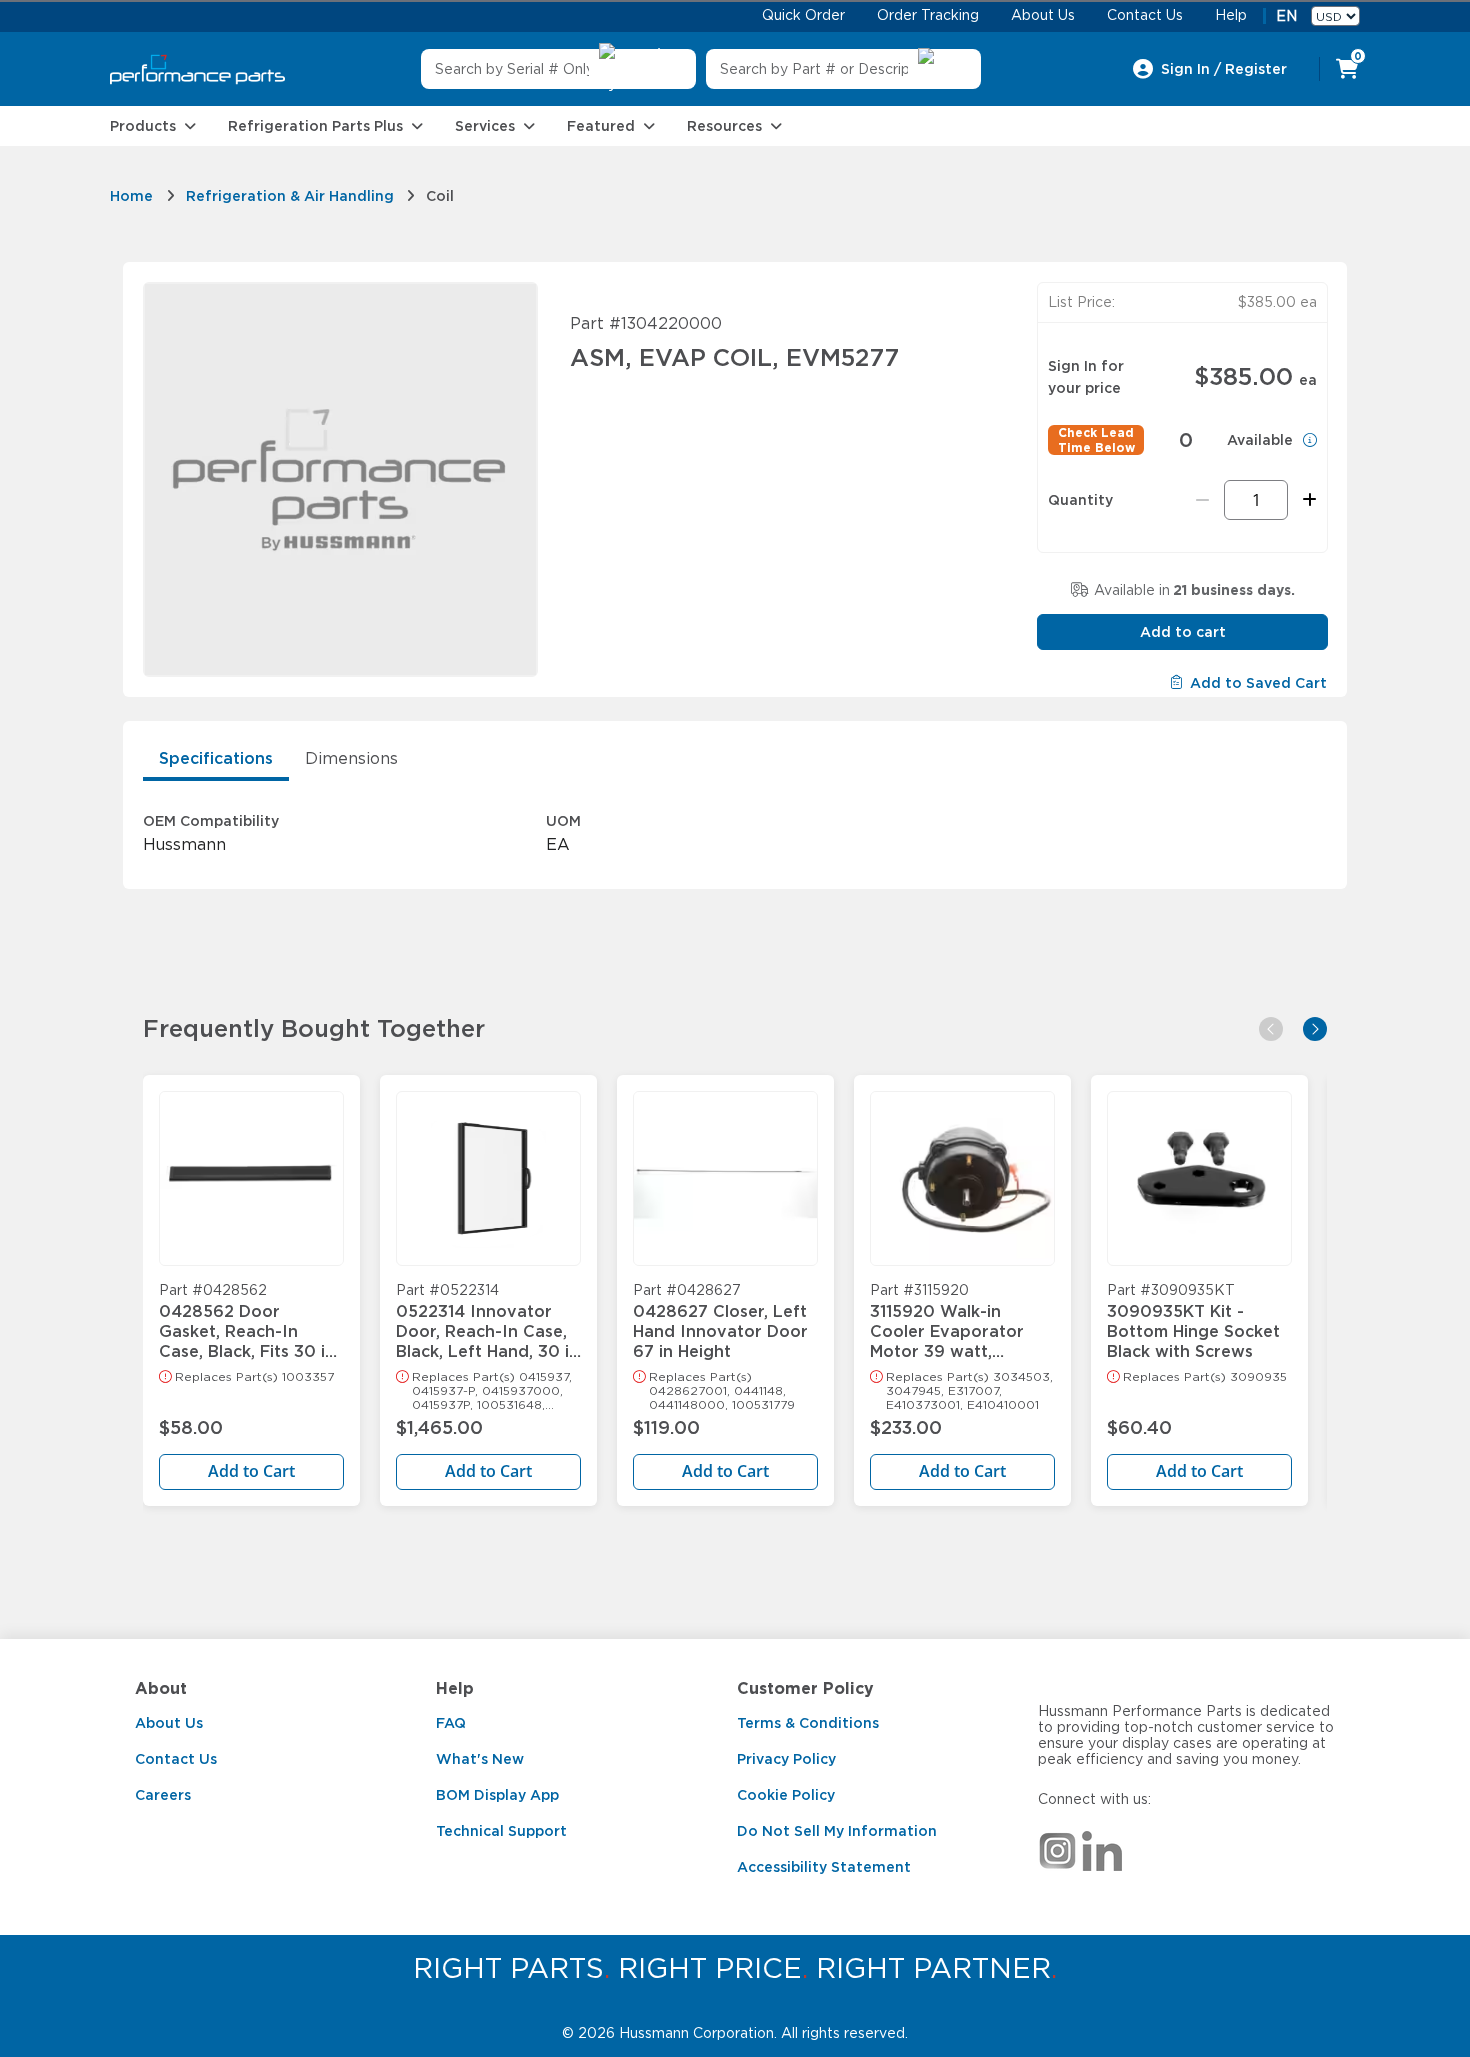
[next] (1315, 1029)
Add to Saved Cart (1258, 683)
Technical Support (501, 1831)
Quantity (1080, 500)
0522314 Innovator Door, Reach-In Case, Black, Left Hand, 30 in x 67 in (487, 1322)
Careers (163, 1795)
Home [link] (131, 196)
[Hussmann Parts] (197, 69)
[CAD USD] (1335, 16)
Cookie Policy (786, 1795)
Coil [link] (440, 196)
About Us (169, 1723)
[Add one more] (1306, 500)
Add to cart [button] (1183, 632)
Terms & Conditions (808, 1723)
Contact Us (176, 1759)
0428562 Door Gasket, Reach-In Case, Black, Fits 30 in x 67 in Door (247, 1322)
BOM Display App (497, 1795)
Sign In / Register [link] (1224, 69)
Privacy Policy (786, 1759)
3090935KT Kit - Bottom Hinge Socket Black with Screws (1193, 1322)
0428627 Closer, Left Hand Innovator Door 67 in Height (720, 1322)
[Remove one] (1202, 500)
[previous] (1271, 1029)
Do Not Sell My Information (837, 1831)
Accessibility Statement (824, 1867)
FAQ (451, 1723)
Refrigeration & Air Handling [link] (290, 196)
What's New (480, 1759)
